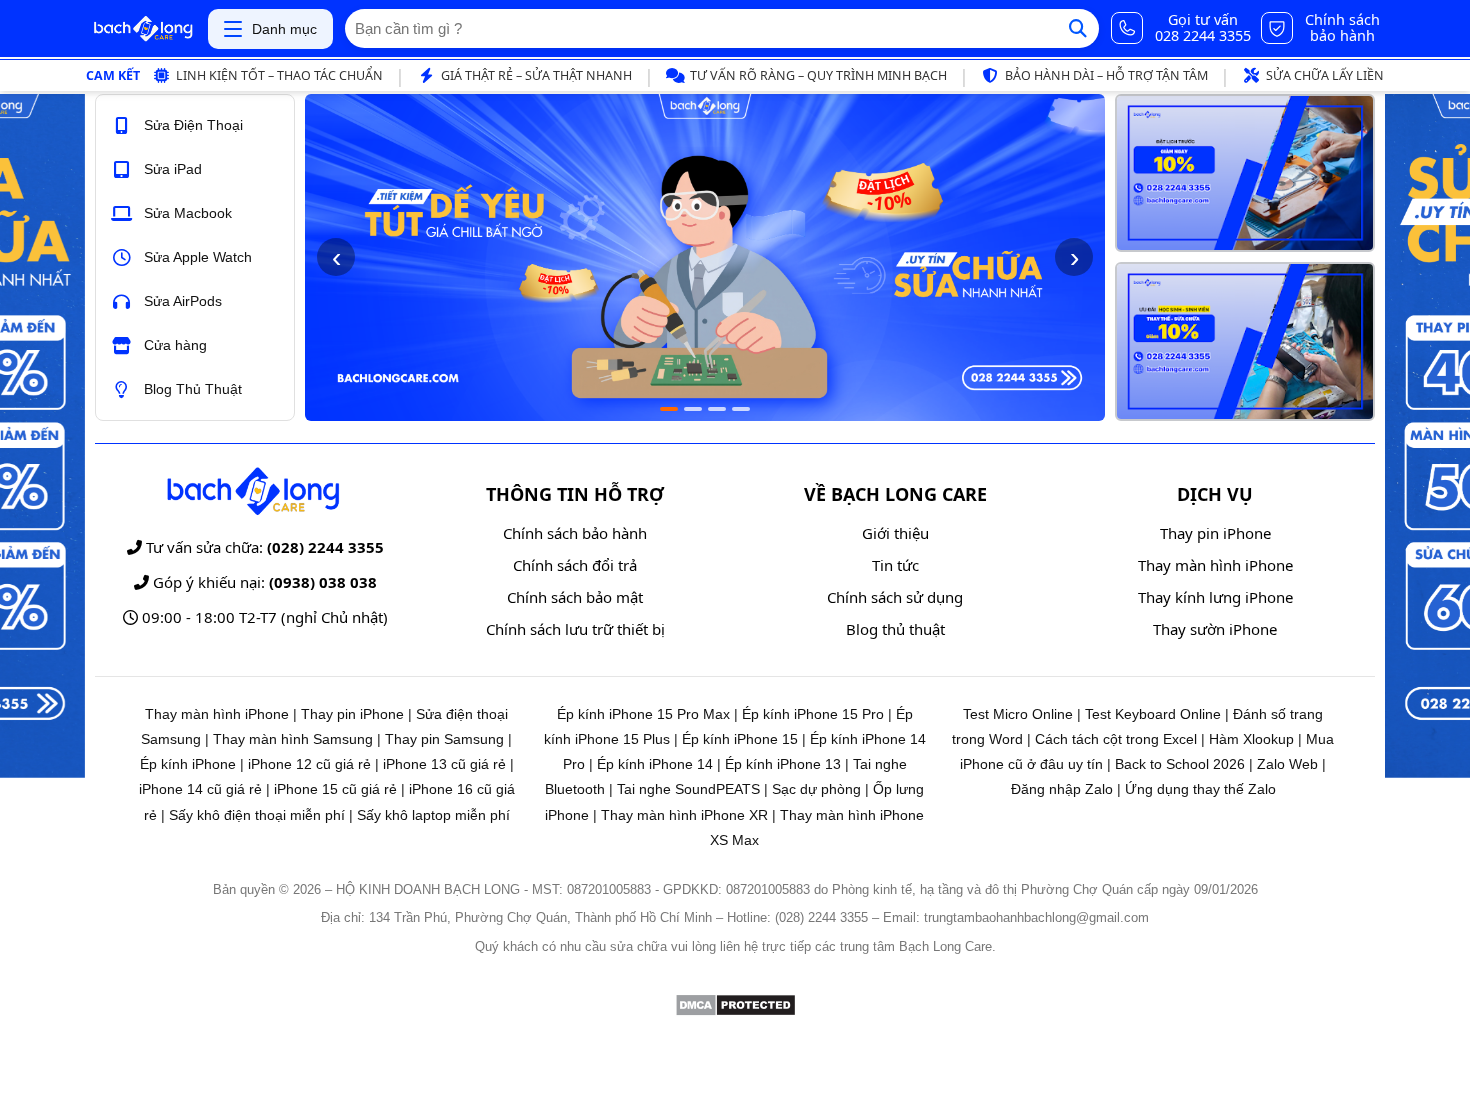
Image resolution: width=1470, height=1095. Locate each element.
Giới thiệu (895, 533)
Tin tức (895, 565)
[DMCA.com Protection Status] (735, 1011)
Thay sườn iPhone (1215, 629)
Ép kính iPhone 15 (740, 739)
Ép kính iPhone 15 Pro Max (643, 714)
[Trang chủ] (143, 29)
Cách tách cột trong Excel (1116, 739)
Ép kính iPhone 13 (783, 764)
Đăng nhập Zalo (1062, 789)
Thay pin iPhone (1215, 533)
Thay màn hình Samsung (293, 739)
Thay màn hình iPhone (1215, 565)
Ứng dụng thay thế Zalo (1200, 789)
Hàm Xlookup (1251, 739)
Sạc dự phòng (816, 789)
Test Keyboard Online (1153, 714)
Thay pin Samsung (444, 739)
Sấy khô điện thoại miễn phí (257, 815)
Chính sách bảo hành (575, 533)
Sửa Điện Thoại (193, 125)
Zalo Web (1287, 764)
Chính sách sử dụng (895, 597)
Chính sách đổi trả (575, 565)
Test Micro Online (1018, 714)
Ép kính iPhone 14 (655, 764)
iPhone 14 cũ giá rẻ (200, 789)
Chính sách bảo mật (575, 597)
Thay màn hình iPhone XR (684, 815)
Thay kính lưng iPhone (1215, 597)
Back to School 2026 (1180, 764)
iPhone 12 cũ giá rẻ (309, 764)
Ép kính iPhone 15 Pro (813, 714)
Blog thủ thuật (895, 629)
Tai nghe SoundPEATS (688, 789)
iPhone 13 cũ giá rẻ (444, 764)
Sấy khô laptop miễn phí (433, 815)
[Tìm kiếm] (1078, 28)
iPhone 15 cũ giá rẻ (335, 789)
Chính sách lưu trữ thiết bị (575, 629)
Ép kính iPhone (188, 764)
